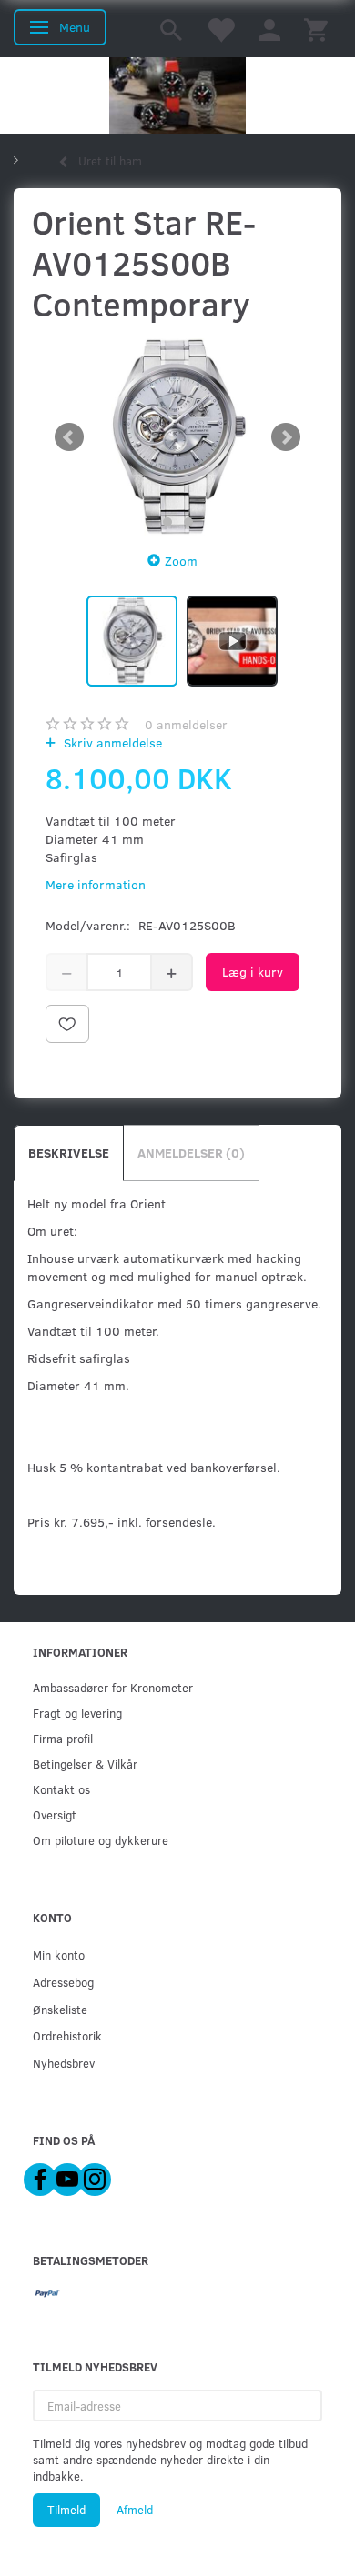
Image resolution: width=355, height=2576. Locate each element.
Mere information (96, 884)
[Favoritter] (220, 29)
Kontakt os (61, 1789)
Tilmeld (66, 2510)
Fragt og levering (77, 1713)
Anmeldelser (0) (191, 1153)
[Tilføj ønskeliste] (67, 1024)
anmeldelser (186, 724)
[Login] (269, 29)
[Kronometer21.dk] (177, 95)
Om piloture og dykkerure (101, 1840)
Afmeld (135, 2510)
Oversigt (55, 1814)
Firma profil (63, 1738)
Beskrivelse (69, 1153)
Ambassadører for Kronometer (113, 1687)
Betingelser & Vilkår (85, 1764)
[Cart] (316, 29)
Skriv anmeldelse (111, 742)
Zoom (181, 561)
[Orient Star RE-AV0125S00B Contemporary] (177, 437)
